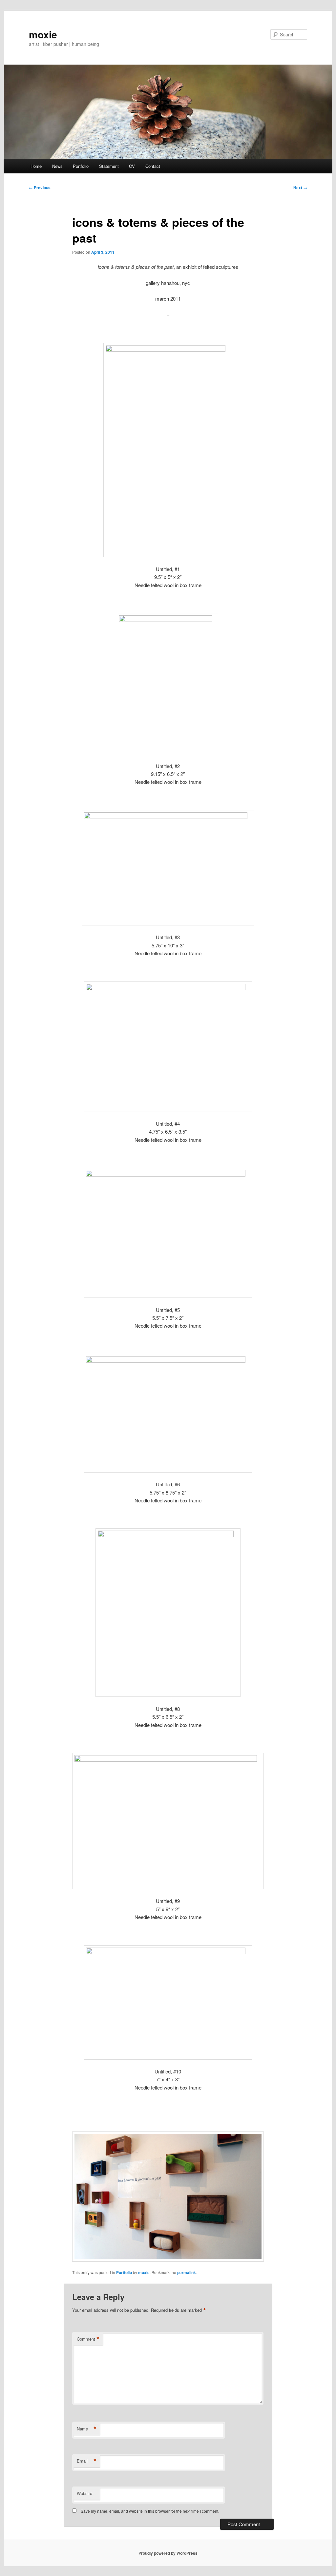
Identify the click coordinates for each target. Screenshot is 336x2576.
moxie (43, 34)
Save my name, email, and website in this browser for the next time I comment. (150, 2511)
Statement (109, 166)
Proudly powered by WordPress (168, 2553)
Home (36, 166)
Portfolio (81, 166)
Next (300, 188)
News (57, 166)
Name (87, 2429)
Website (84, 2493)
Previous (40, 188)
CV (132, 166)
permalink (187, 2272)
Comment (88, 2339)
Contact (153, 166)
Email (87, 2461)
